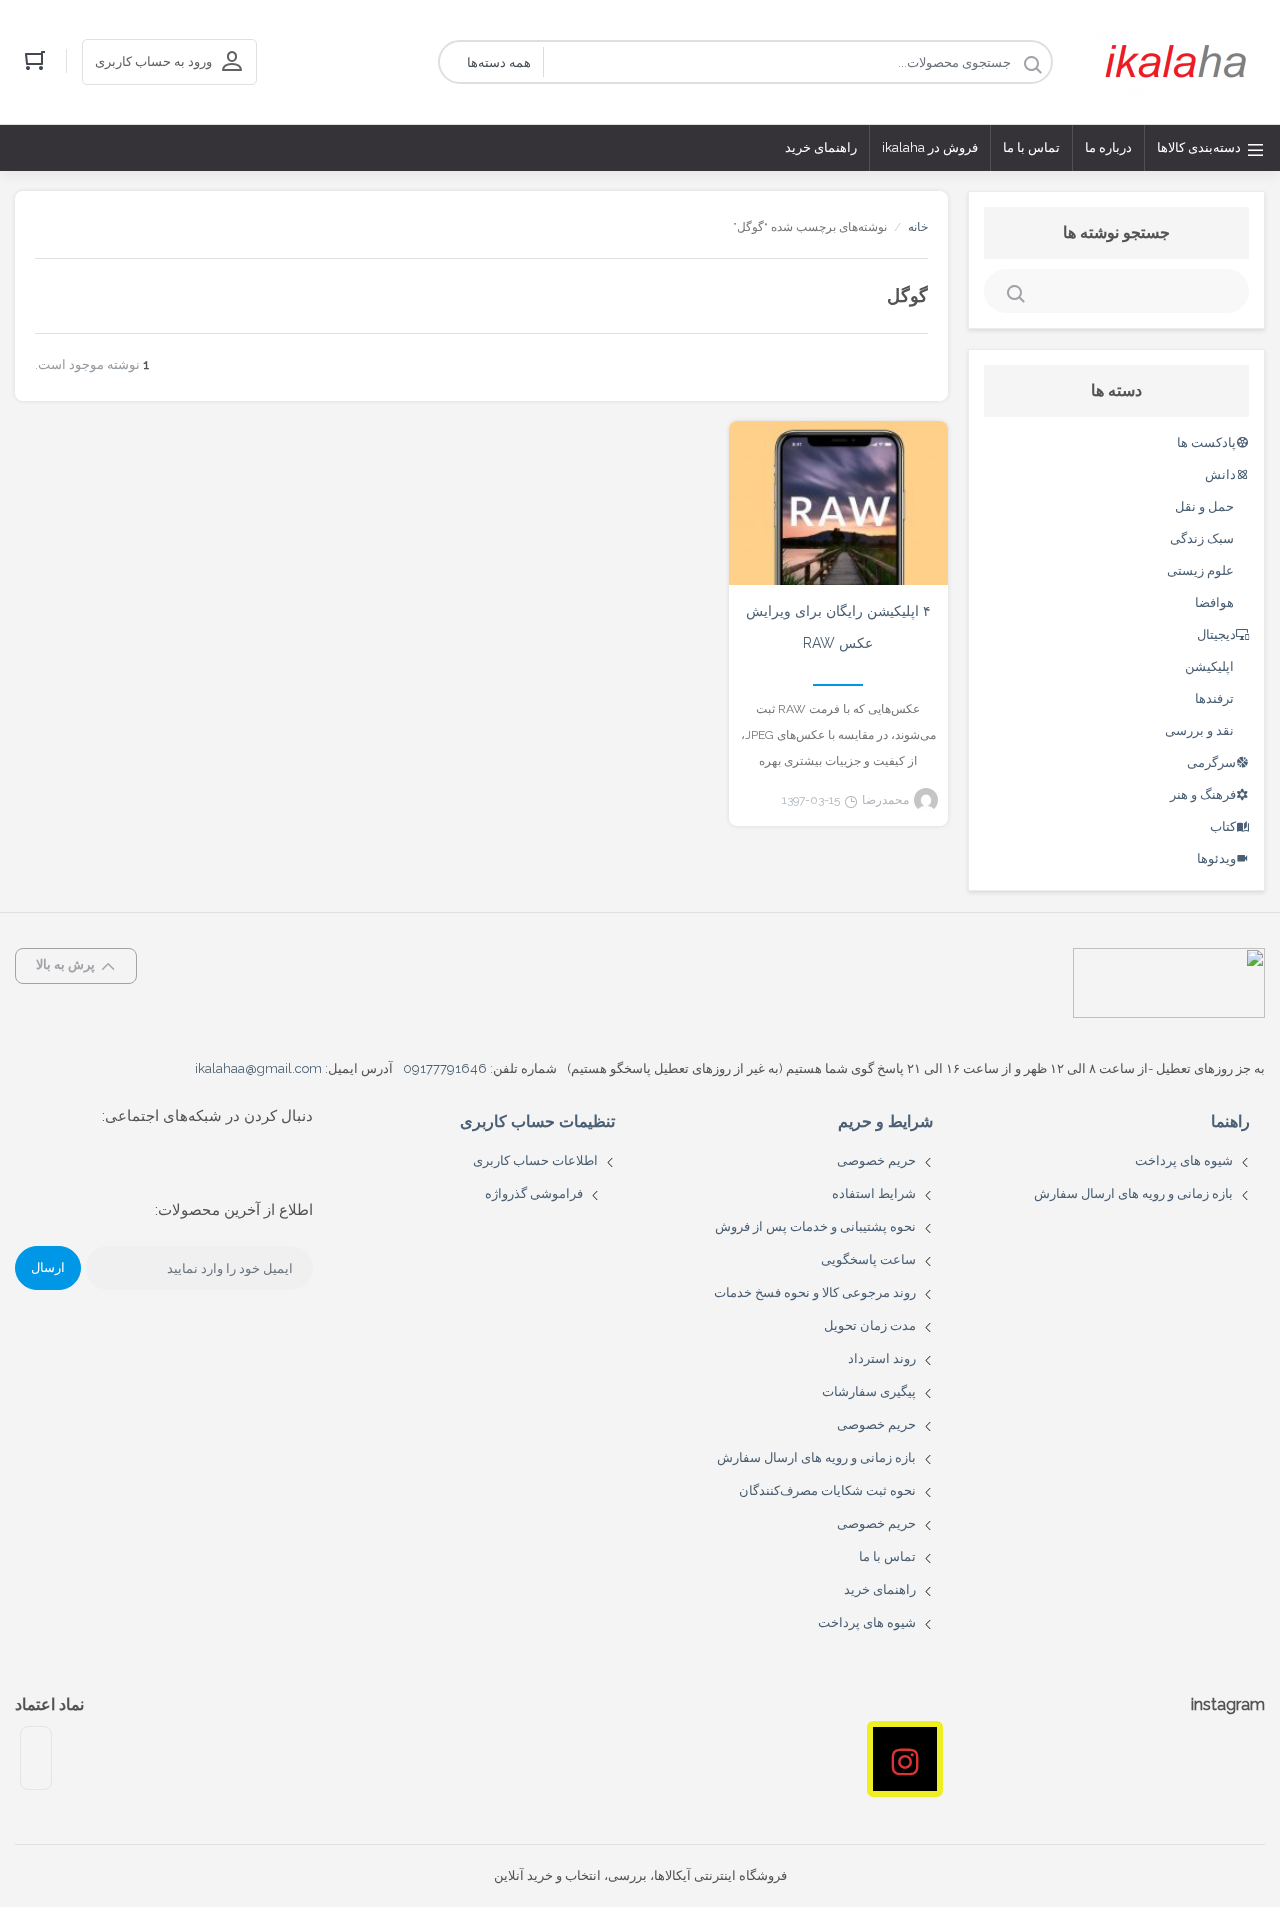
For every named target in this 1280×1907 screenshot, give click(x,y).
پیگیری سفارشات (869, 1391)
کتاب (1223, 826)
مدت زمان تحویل (870, 1325)
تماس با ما (887, 1556)
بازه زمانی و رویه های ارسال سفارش (1133, 1193)
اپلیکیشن (1209, 666)
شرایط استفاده (874, 1193)
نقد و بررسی (1199, 730)
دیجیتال (1216, 634)
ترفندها (1214, 698)
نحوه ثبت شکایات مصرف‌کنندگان (827, 1490)
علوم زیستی (1200, 570)
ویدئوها (1216, 858)
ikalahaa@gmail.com (258, 1068)
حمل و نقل (1204, 506)
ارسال (48, 1267)
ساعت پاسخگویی (868, 1259)
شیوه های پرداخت (1184, 1160)
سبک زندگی (1202, 538)
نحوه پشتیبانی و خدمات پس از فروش (815, 1226)
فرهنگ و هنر (1203, 794)
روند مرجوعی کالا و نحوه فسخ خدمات (815, 1292)
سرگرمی (1211, 762)
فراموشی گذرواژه (534, 1193)
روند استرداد (882, 1358)
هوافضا (1214, 602)
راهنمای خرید (880, 1589)
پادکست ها (1206, 442)
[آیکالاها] (1180, 62)
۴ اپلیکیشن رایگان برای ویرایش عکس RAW (838, 627)
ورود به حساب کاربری (153, 61)
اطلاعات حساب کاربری (535, 1160)
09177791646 (445, 1068)
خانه (918, 227)
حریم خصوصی (876, 1160)
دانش (1220, 474)
